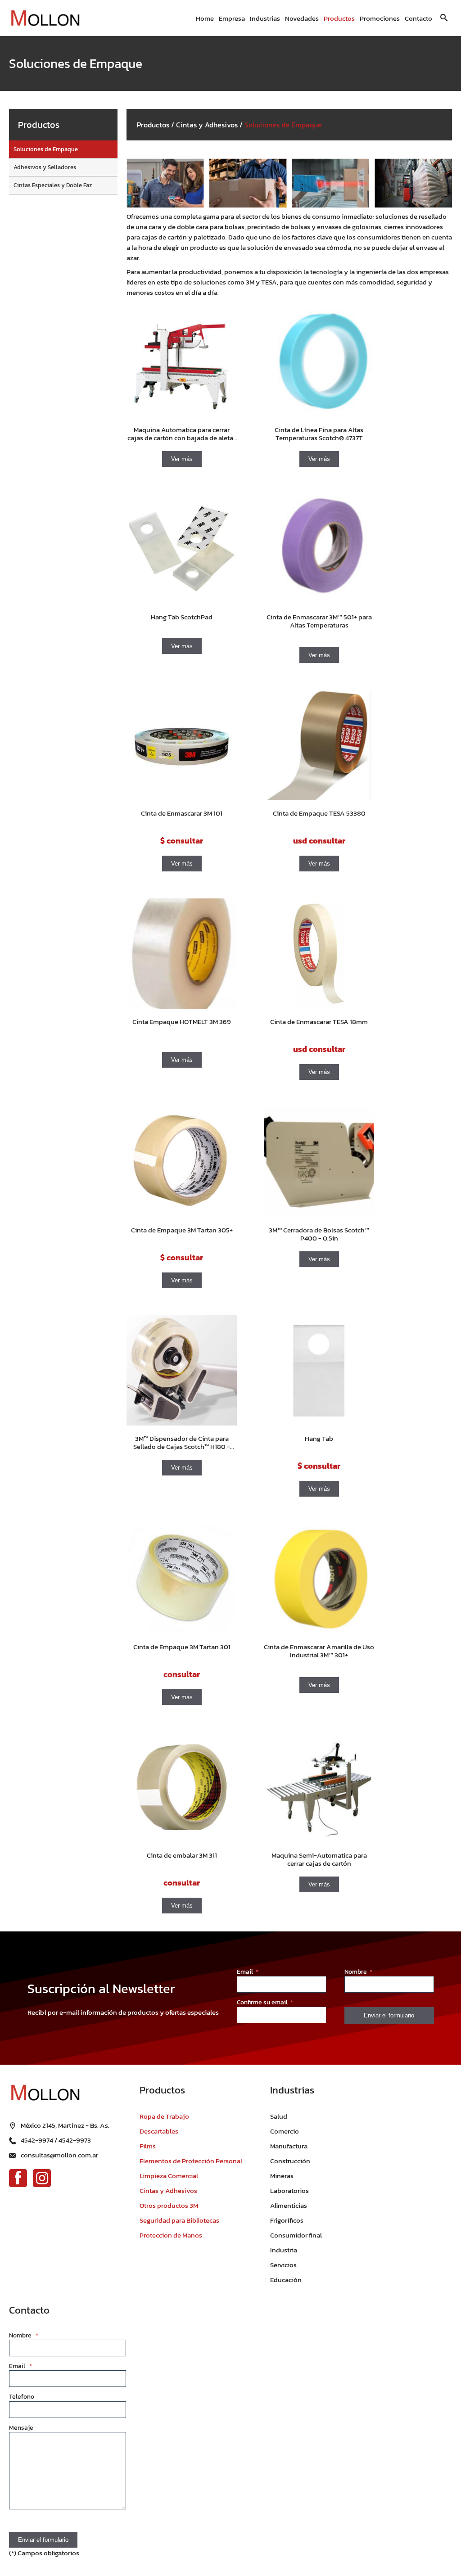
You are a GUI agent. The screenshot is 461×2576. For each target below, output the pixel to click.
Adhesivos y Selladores (45, 167)
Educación (286, 2280)
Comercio (285, 2131)
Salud (279, 2116)
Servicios (283, 2265)
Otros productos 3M (169, 2205)
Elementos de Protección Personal (191, 2161)
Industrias (265, 18)
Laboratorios (289, 2190)
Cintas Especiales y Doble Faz (53, 185)
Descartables (159, 2131)
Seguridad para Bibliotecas (179, 2220)
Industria (284, 2250)
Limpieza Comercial (169, 2176)
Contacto (418, 18)
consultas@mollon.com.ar (59, 2155)
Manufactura (289, 2146)
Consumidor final (296, 2235)
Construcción (290, 2161)
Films (148, 2146)
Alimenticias (289, 2205)
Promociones (380, 18)
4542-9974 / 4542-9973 (56, 2140)
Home (205, 18)
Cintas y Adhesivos (207, 125)
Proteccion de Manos (171, 2235)
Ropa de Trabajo (164, 2116)
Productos (339, 18)
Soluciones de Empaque (46, 149)
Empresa (232, 18)
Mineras (282, 2176)
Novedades (302, 18)
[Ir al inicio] (45, 18)
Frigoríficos (287, 2220)
